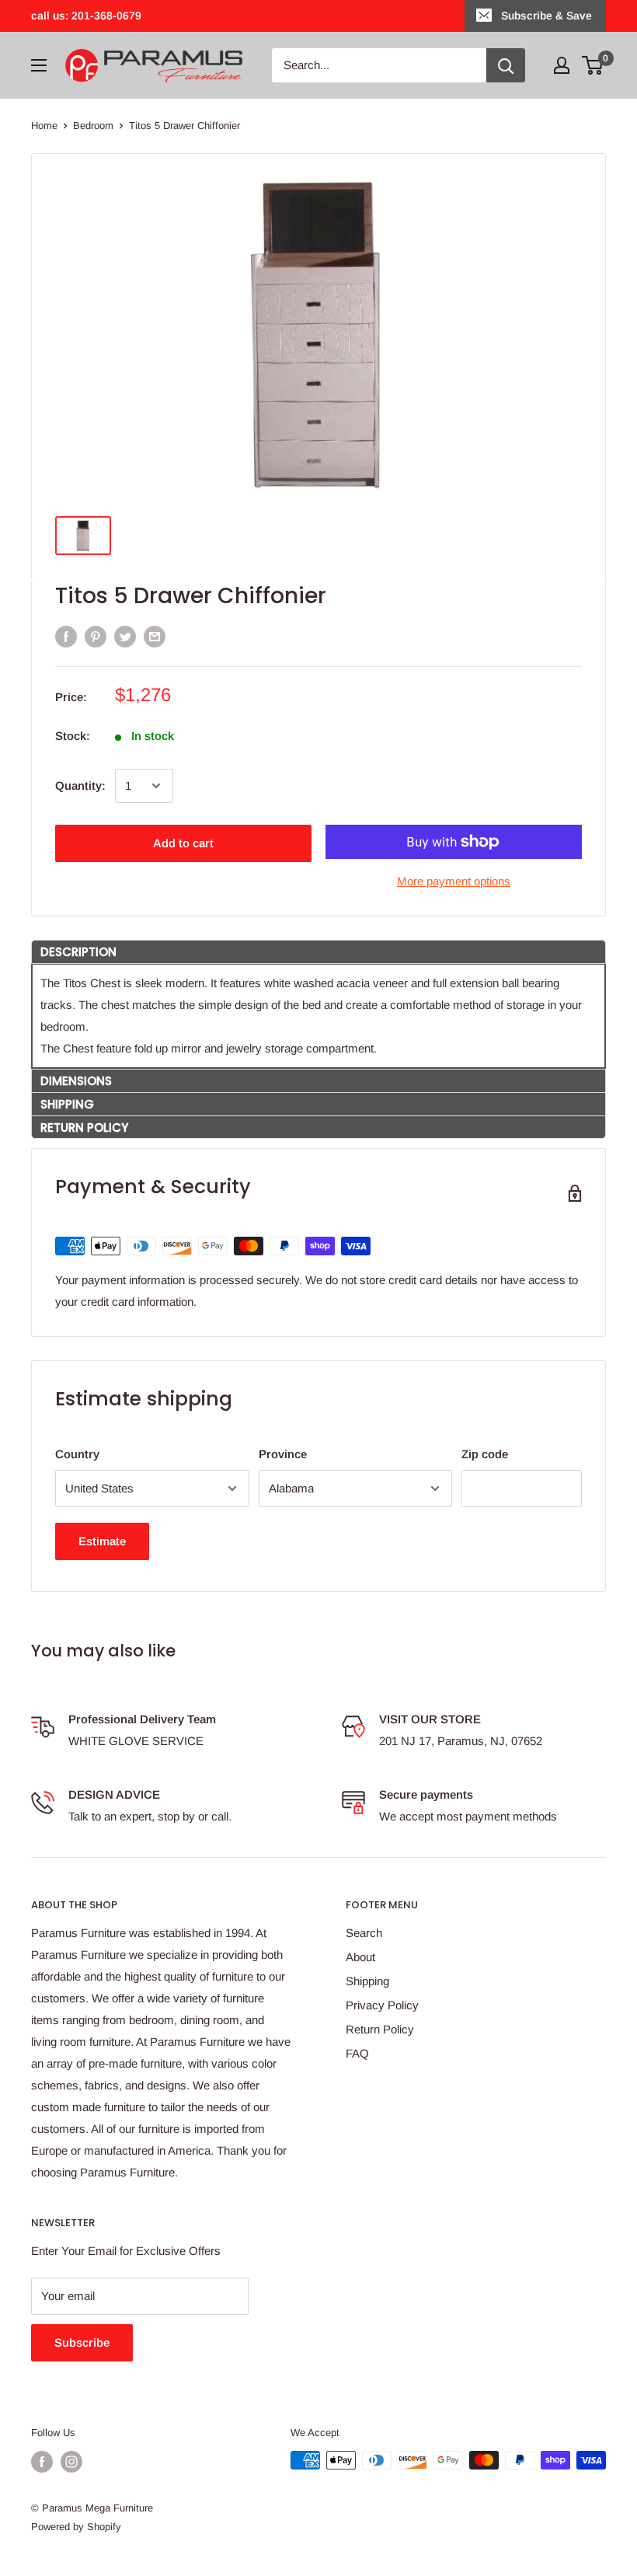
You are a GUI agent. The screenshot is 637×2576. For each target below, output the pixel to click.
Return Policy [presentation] (84, 1127)
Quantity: (80, 785)
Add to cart (183, 843)
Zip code (485, 1454)
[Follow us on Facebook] (42, 2462)
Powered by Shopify (76, 2527)
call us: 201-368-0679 (86, 16)
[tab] (318, 951)
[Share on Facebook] (66, 636)
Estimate (102, 1541)
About (360, 1957)
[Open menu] (39, 65)
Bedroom (93, 126)
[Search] (506, 65)
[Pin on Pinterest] (96, 636)
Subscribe (82, 2342)
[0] (593, 65)
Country (77, 1454)
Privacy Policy (382, 2005)
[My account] (562, 65)
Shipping (367, 1981)
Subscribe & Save (546, 16)
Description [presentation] (78, 952)
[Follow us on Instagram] (71, 2462)
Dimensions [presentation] (78, 1081)
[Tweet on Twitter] (125, 636)
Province (283, 1454)
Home (44, 126)
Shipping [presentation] (67, 1104)
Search (364, 1933)
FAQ (357, 2053)
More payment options (454, 881)
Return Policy (380, 2029)
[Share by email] (155, 636)
